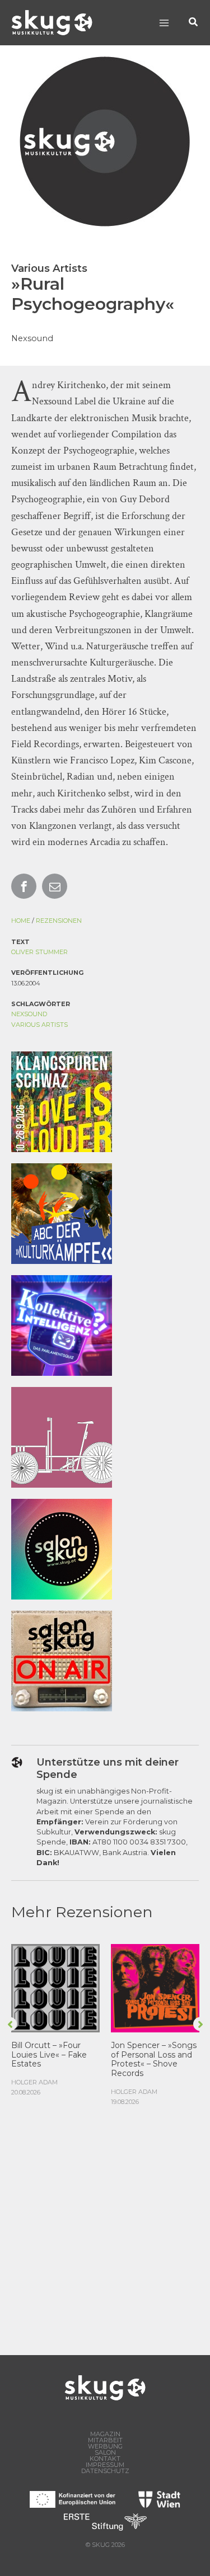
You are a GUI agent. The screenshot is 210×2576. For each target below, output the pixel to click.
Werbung (105, 2447)
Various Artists (39, 1025)
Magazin (105, 2434)
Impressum (105, 2465)
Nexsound (29, 1014)
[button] (194, 23)
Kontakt (105, 2459)
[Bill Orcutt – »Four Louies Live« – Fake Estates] (55, 1987)
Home (21, 921)
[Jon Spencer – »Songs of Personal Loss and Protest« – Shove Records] (155, 1987)
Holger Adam (34, 2082)
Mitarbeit (105, 2440)
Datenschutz (105, 2471)
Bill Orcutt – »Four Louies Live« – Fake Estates (49, 2055)
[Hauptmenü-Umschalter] (164, 23)
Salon (105, 2453)
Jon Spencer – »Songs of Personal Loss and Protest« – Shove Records (154, 2059)
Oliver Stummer (39, 952)
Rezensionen (59, 921)
